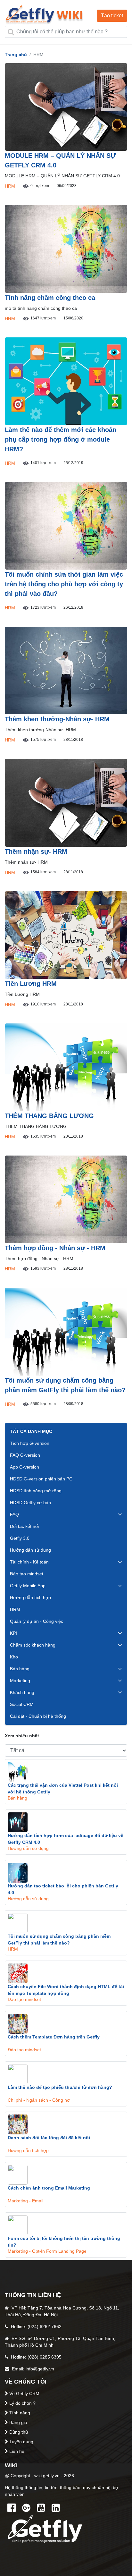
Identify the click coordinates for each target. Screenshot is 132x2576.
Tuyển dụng (21, 2442)
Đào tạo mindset (27, 1574)
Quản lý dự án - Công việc (37, 1621)
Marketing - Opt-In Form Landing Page (47, 2251)
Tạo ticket (112, 16)
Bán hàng (20, 1669)
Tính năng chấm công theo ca (50, 298)
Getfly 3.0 (20, 1538)
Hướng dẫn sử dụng (30, 1550)
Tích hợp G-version (30, 1443)
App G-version (25, 1467)
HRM (10, 186)
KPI (13, 1633)
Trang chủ (16, 55)
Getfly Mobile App (28, 1586)
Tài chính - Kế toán (29, 1562)
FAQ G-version (25, 1455)
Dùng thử (19, 2432)
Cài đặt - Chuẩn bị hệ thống (38, 1716)
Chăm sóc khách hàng (33, 1645)
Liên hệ (17, 2451)
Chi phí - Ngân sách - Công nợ (39, 2100)
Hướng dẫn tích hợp (30, 1597)
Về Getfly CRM (24, 2394)
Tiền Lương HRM (31, 984)
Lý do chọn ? (22, 2403)
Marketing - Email (25, 2201)
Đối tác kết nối (24, 1526)
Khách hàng (22, 1692)
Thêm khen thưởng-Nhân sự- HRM (57, 719)
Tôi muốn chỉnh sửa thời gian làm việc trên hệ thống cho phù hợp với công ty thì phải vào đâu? (64, 584)
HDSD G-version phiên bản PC (41, 1479)
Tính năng (20, 2413)
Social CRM (22, 1704)
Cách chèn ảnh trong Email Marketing (49, 2188)
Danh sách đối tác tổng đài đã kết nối (49, 2138)
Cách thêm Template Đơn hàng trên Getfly (54, 2037)
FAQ (14, 1514)
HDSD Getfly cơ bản (30, 1503)
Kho (14, 1657)
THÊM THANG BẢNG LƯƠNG (49, 1116)
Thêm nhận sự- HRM (36, 852)
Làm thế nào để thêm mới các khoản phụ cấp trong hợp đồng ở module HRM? (61, 439)
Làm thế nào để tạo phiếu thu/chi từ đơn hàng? (60, 2087)
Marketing (20, 1681)
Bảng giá (18, 2422)
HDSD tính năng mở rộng (36, 1491)
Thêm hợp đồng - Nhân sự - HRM (55, 1248)
